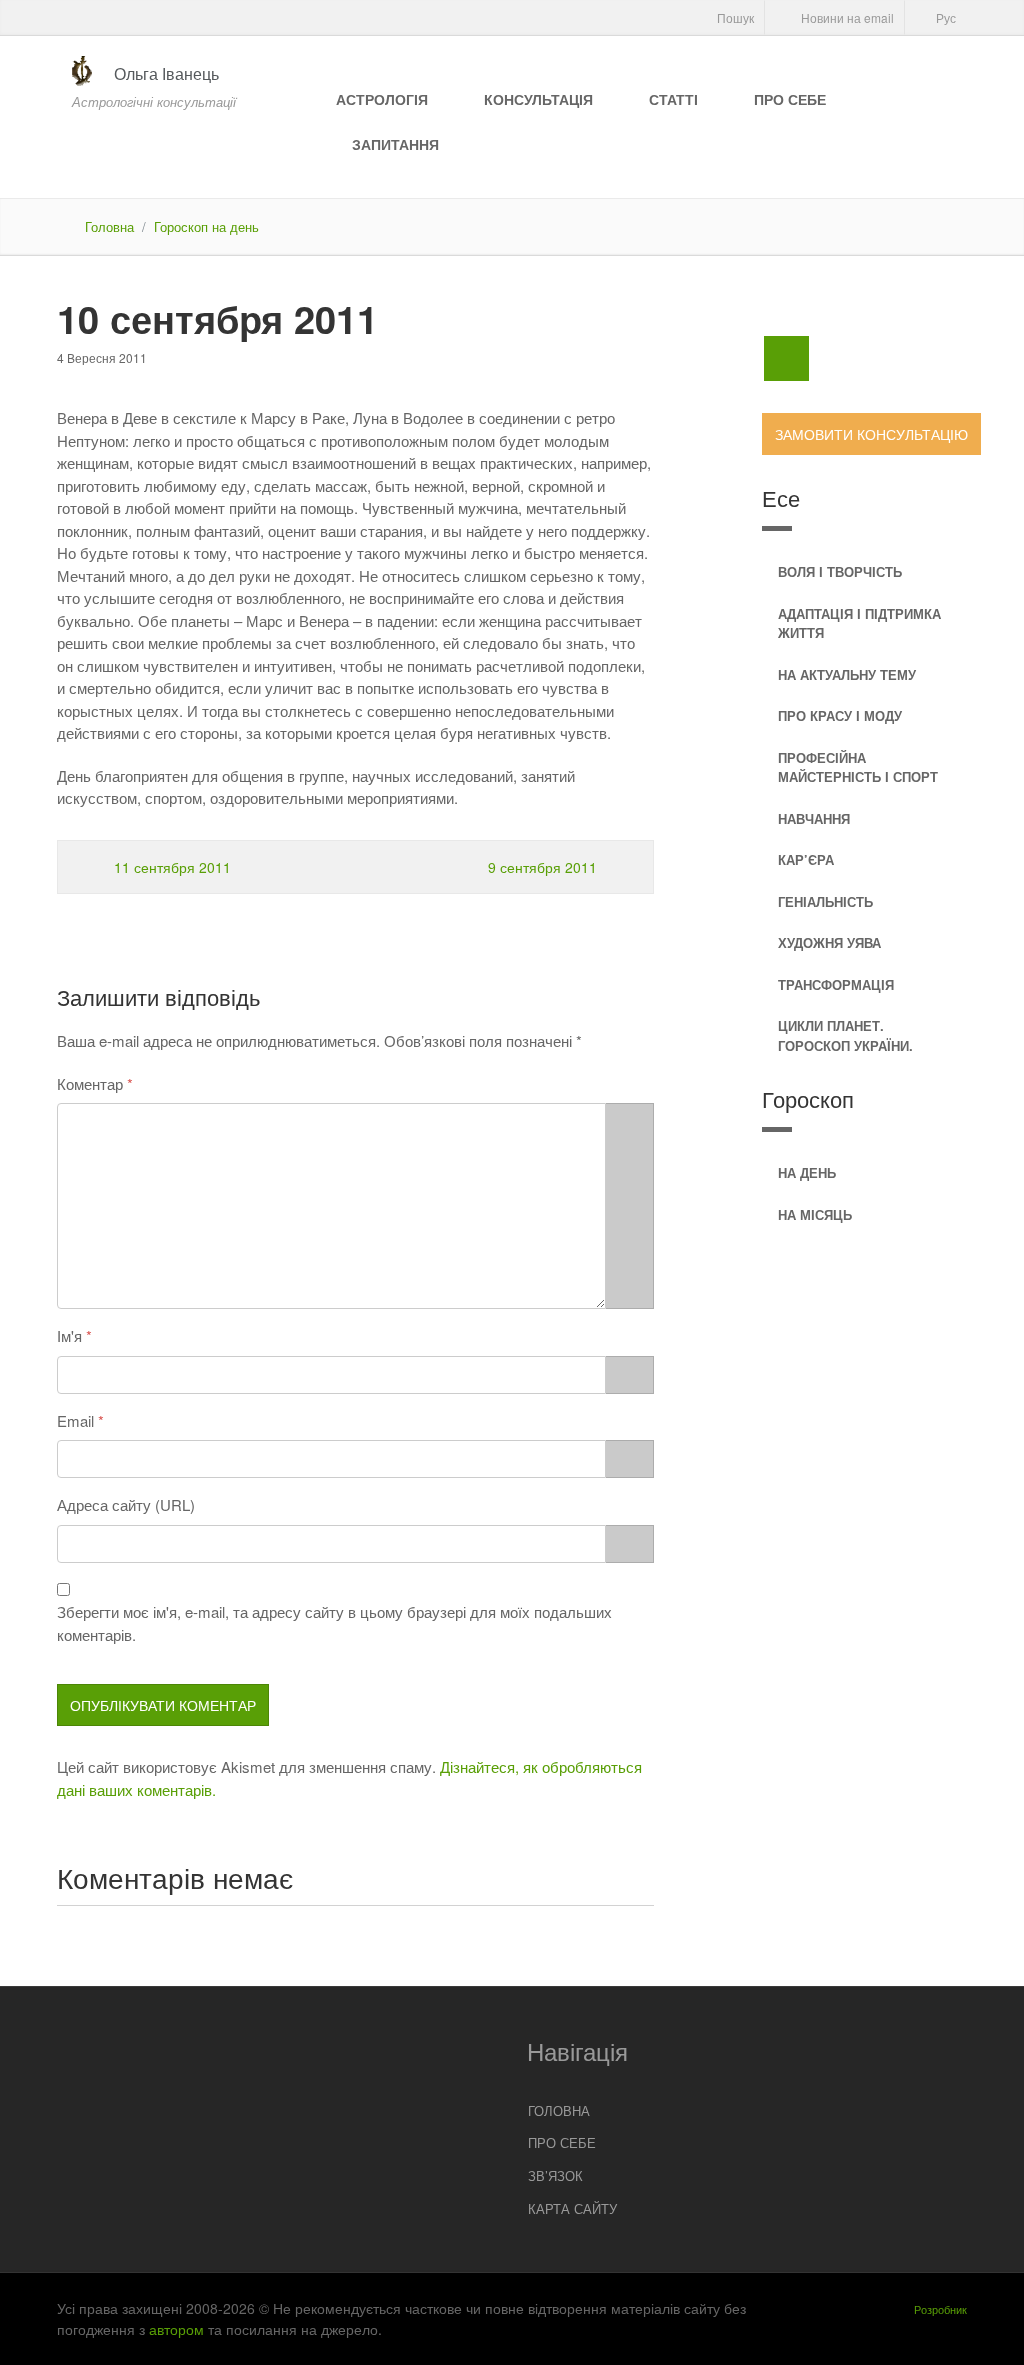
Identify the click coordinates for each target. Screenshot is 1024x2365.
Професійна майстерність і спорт (858, 767)
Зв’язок (555, 2175)
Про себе (790, 99)
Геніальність (825, 901)
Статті (673, 99)
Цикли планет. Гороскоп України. (845, 1035)
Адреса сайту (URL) (126, 1504)
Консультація (538, 99)
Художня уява (829, 942)
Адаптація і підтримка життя (859, 623)
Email (75, 1420)
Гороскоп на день (206, 226)
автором (176, 2329)
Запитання (395, 144)
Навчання (814, 818)
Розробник (940, 2309)
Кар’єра (806, 859)
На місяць (815, 1214)
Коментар (90, 1083)
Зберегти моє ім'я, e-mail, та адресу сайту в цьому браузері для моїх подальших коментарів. (334, 1623)
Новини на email (846, 17)
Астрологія (382, 99)
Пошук (734, 17)
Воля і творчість (840, 571)
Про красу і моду (840, 715)
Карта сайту (572, 2208)
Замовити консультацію (871, 434)
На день (807, 1172)
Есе (781, 497)
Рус (944, 17)
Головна (109, 226)
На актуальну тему (847, 674)
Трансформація (836, 984)
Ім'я (69, 1335)
